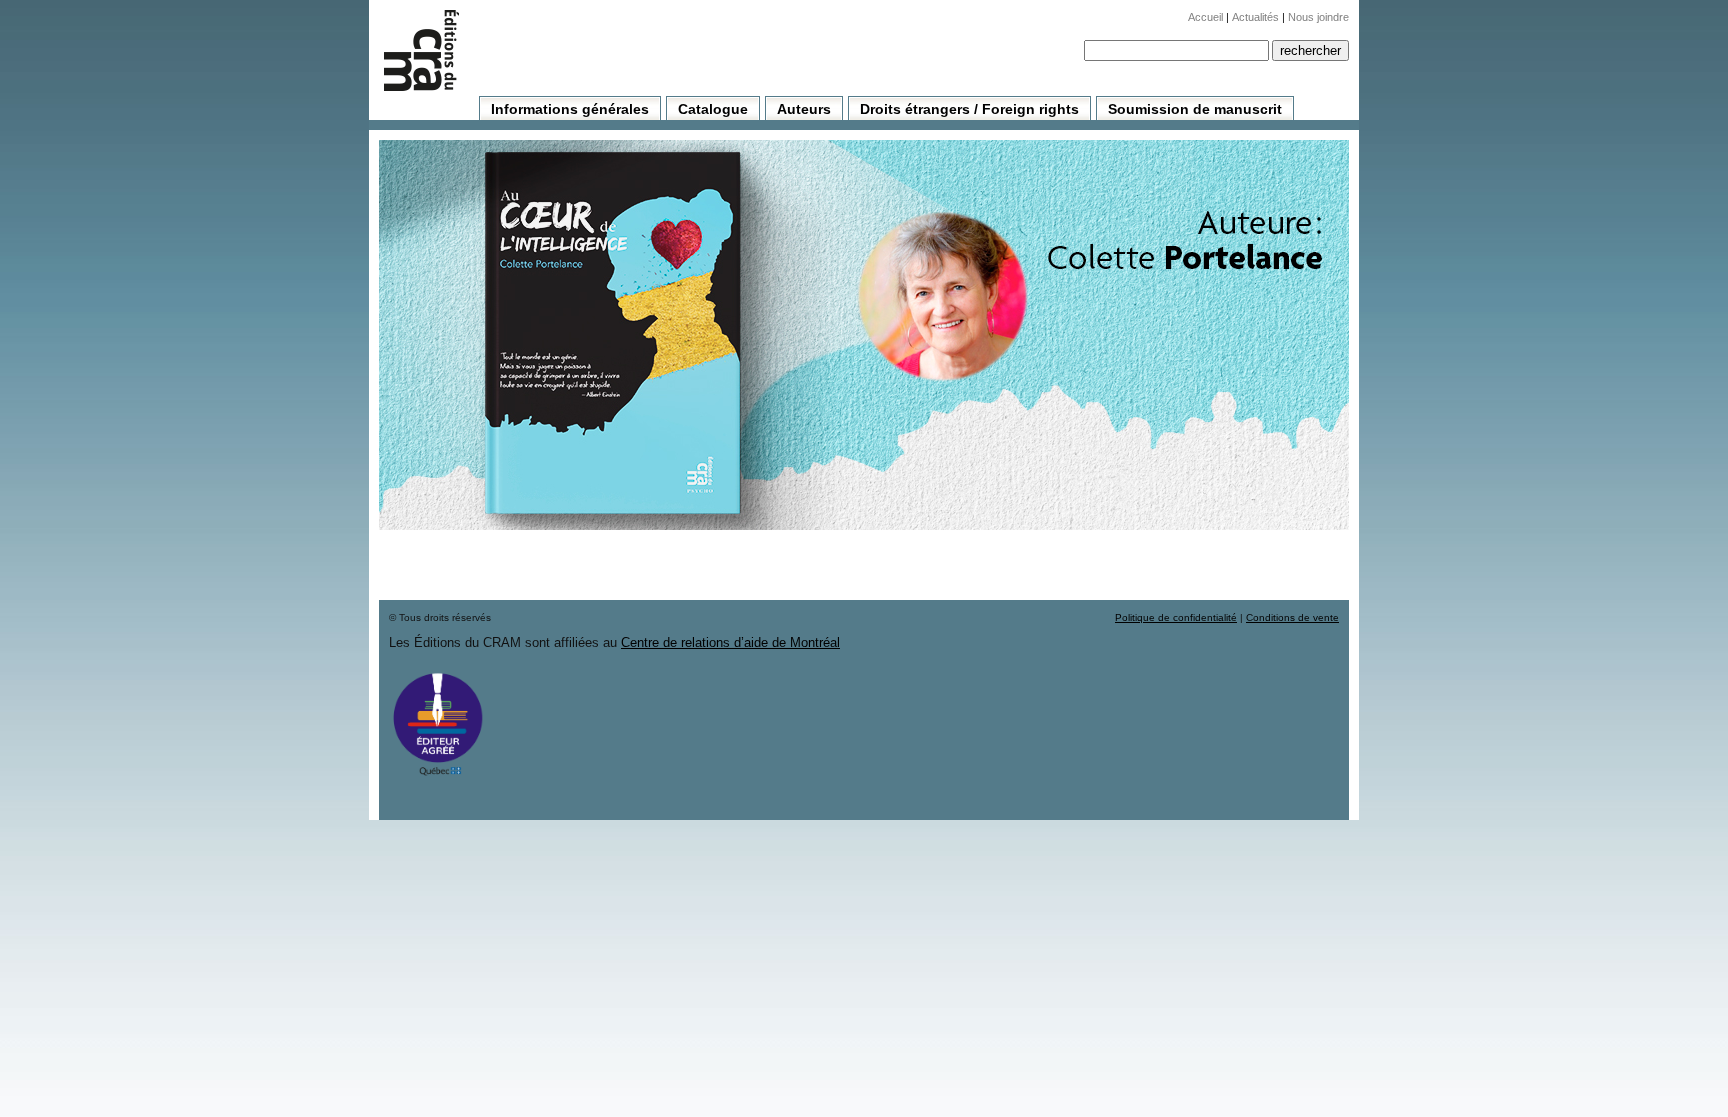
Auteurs (804, 109)
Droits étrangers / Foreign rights (969, 109)
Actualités (1255, 17)
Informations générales (570, 109)
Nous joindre (1318, 17)
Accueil (1205, 17)
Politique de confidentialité (1176, 617)
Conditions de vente (1292, 617)
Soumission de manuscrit (1195, 109)
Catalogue (713, 109)
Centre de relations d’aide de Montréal (730, 642)
